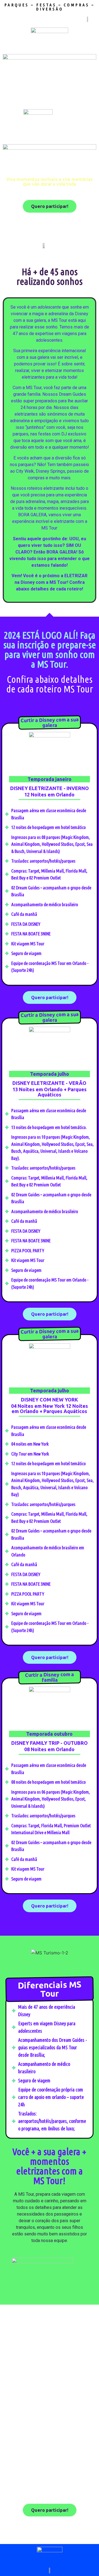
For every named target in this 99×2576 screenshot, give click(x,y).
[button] (5, 1953)
